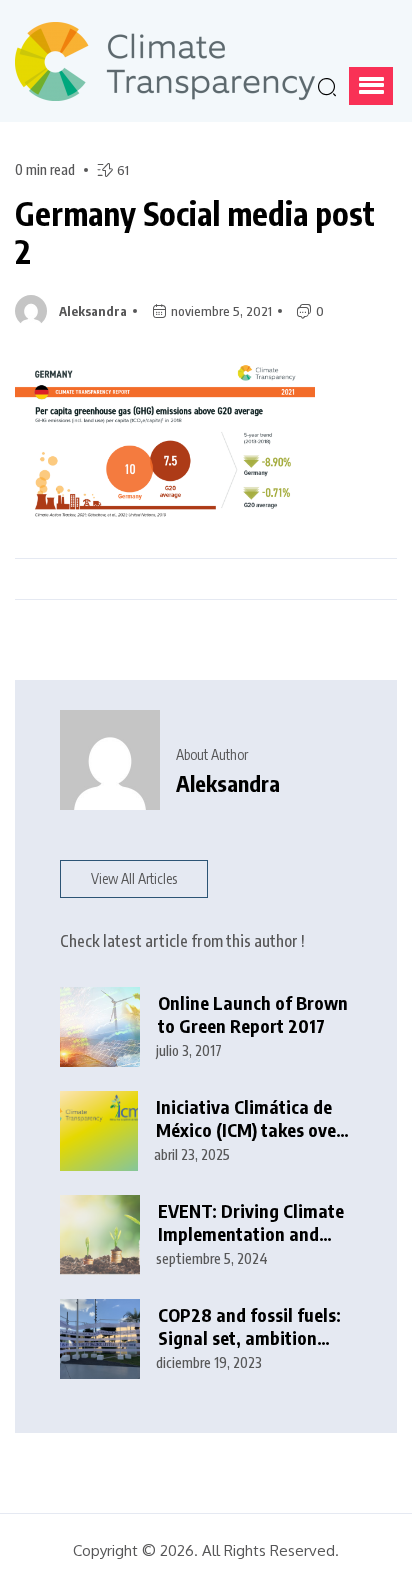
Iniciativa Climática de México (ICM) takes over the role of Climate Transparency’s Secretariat (249, 1118)
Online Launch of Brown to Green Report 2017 (253, 1014)
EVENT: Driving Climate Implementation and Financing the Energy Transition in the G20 (251, 1222)
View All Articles (134, 878)
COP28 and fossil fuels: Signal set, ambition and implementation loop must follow (249, 1326)
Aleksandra (93, 311)
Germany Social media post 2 (195, 232)
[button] (371, 86)
